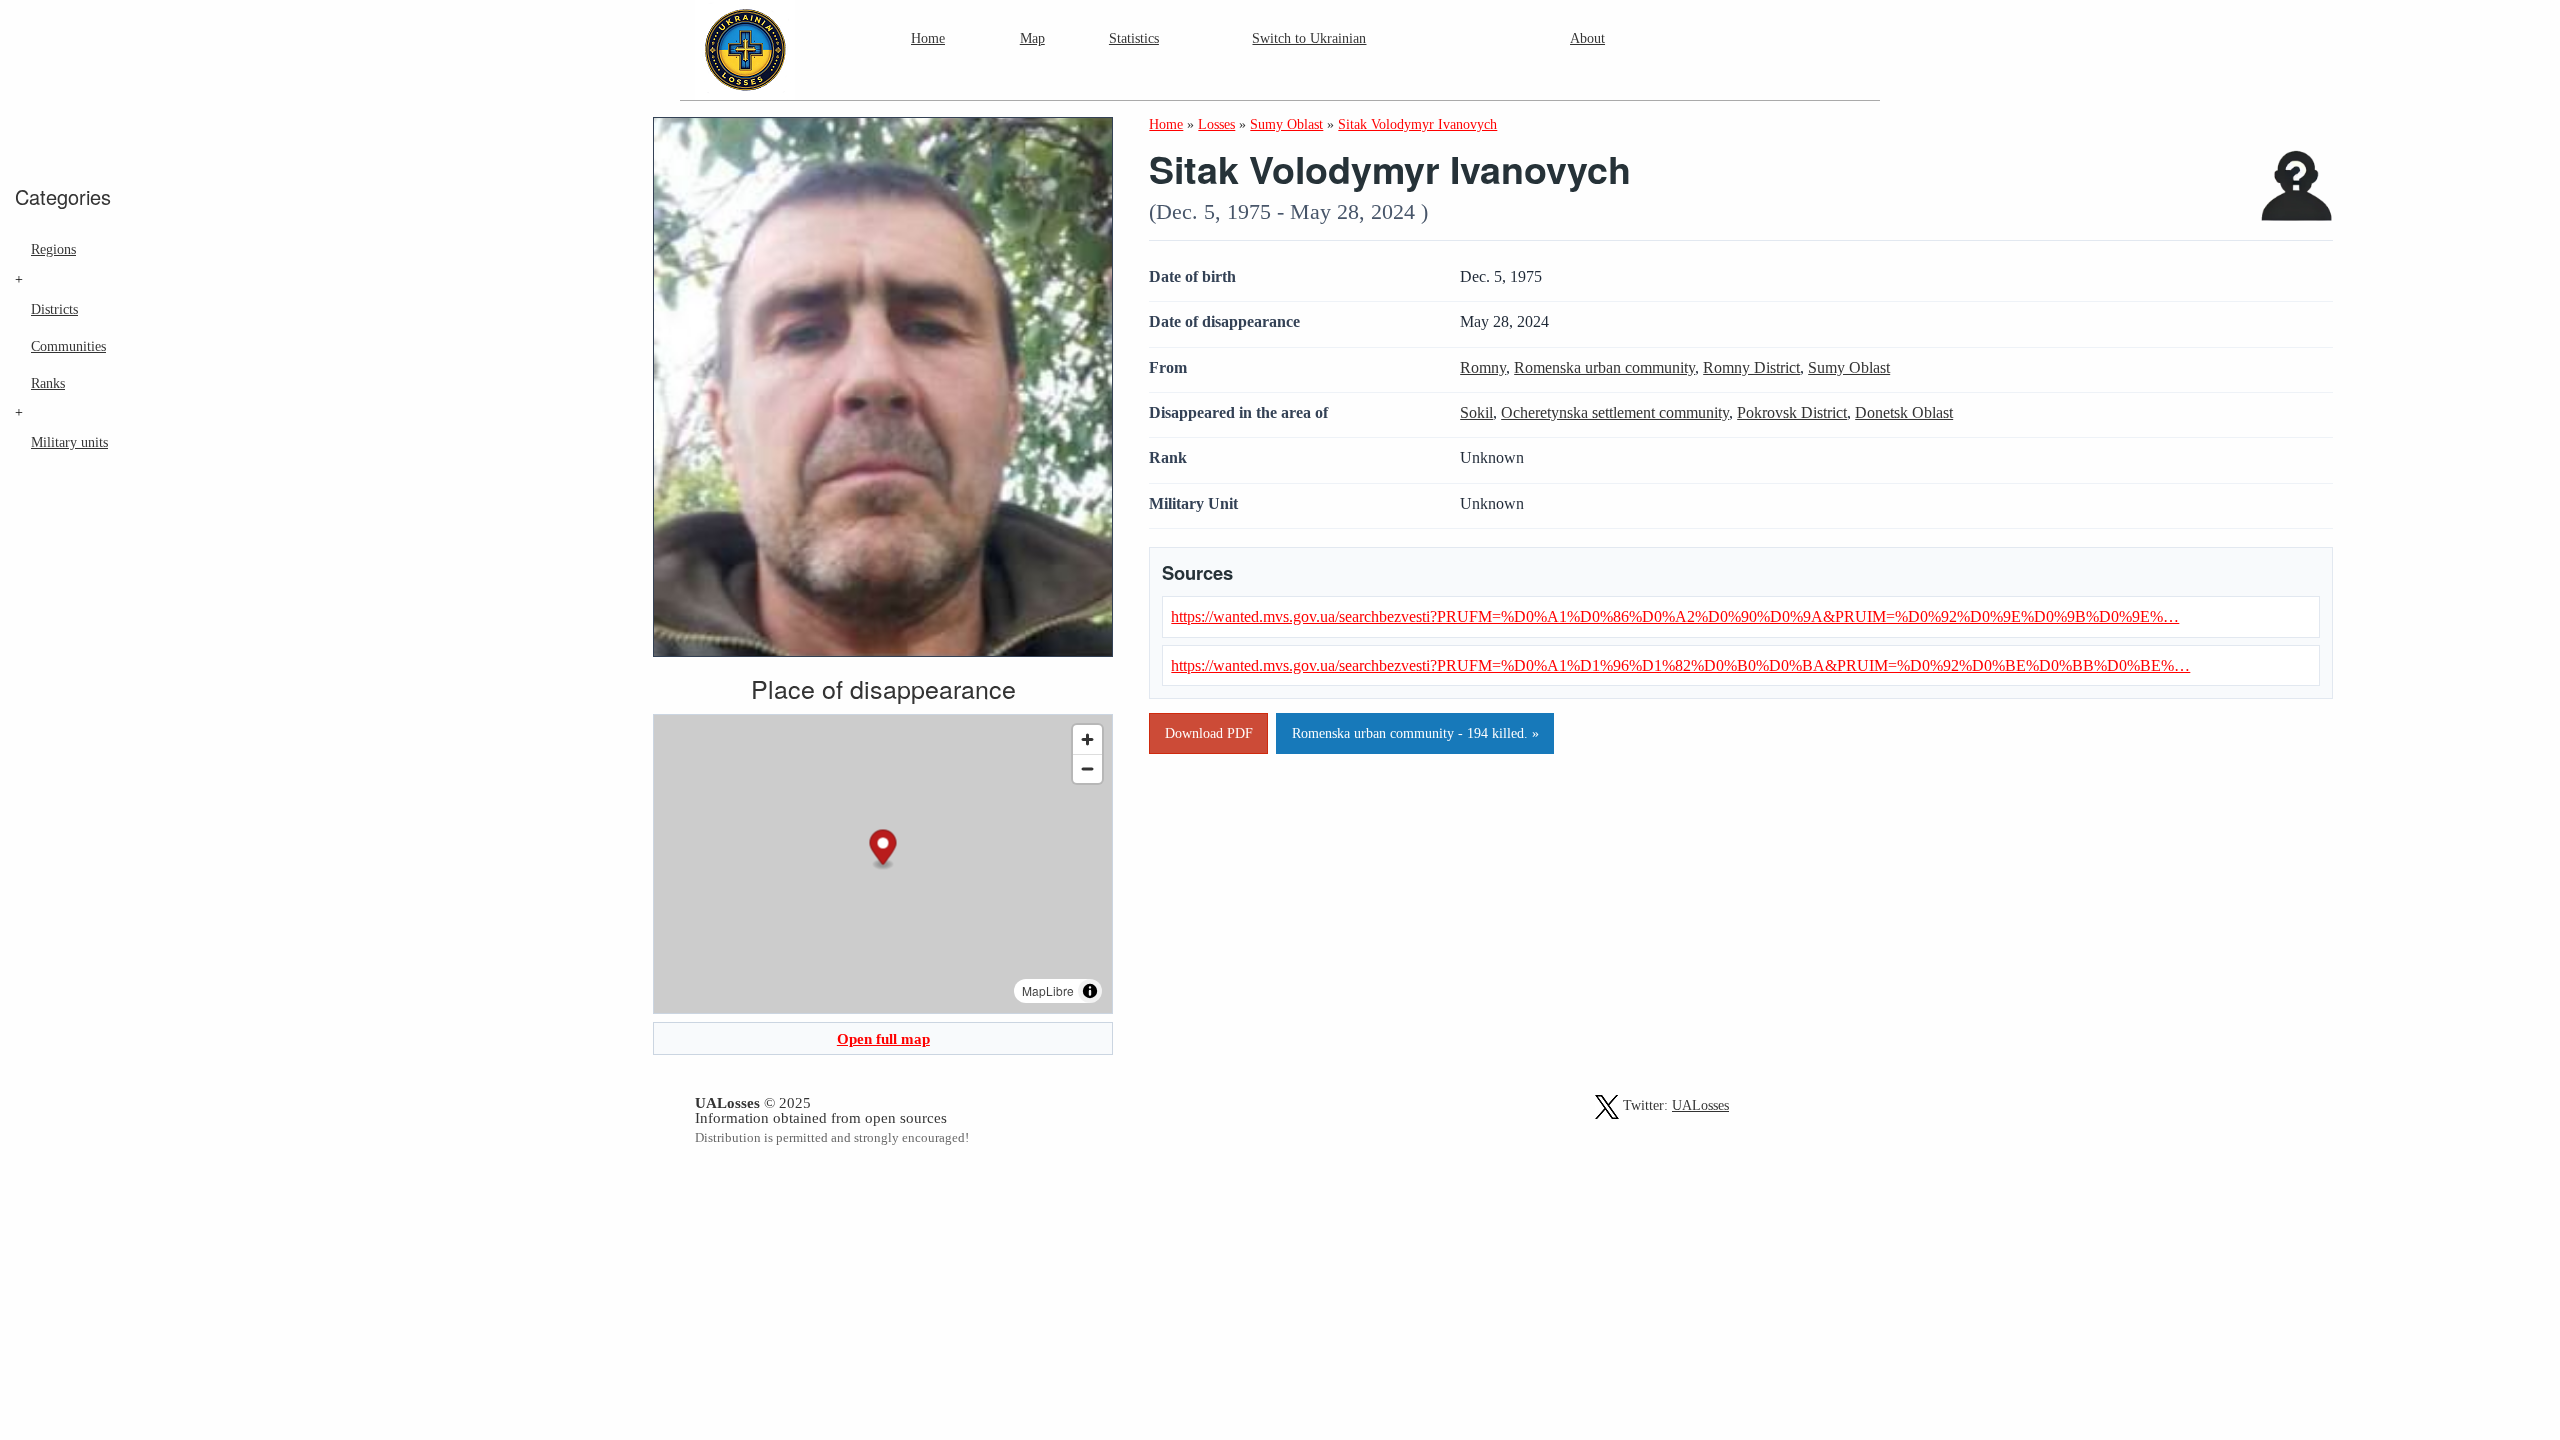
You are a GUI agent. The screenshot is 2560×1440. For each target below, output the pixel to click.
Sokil (1476, 412)
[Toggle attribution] (1090, 991)
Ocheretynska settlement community (1615, 412)
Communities (68, 346)
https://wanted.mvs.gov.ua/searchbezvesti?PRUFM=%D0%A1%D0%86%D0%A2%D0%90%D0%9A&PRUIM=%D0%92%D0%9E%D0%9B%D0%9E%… (1675, 616)
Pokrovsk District (1792, 412)
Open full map (883, 1038)
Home (928, 38)
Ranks (48, 383)
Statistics (1134, 38)
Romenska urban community (1604, 367)
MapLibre (1048, 990)
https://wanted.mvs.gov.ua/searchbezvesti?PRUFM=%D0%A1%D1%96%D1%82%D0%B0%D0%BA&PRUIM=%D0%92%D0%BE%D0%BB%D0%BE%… (1680, 665)
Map (1032, 38)
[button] (883, 850)
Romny (1483, 367)
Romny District (1751, 367)
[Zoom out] (1087, 768)
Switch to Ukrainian (1309, 38)
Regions (53, 249)
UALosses (1700, 1105)
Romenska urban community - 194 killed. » (1415, 733)
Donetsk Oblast (1904, 412)
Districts (54, 309)
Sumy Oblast (1849, 367)
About (1587, 38)
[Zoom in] (1087, 739)
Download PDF (1209, 733)
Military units (69, 442)
